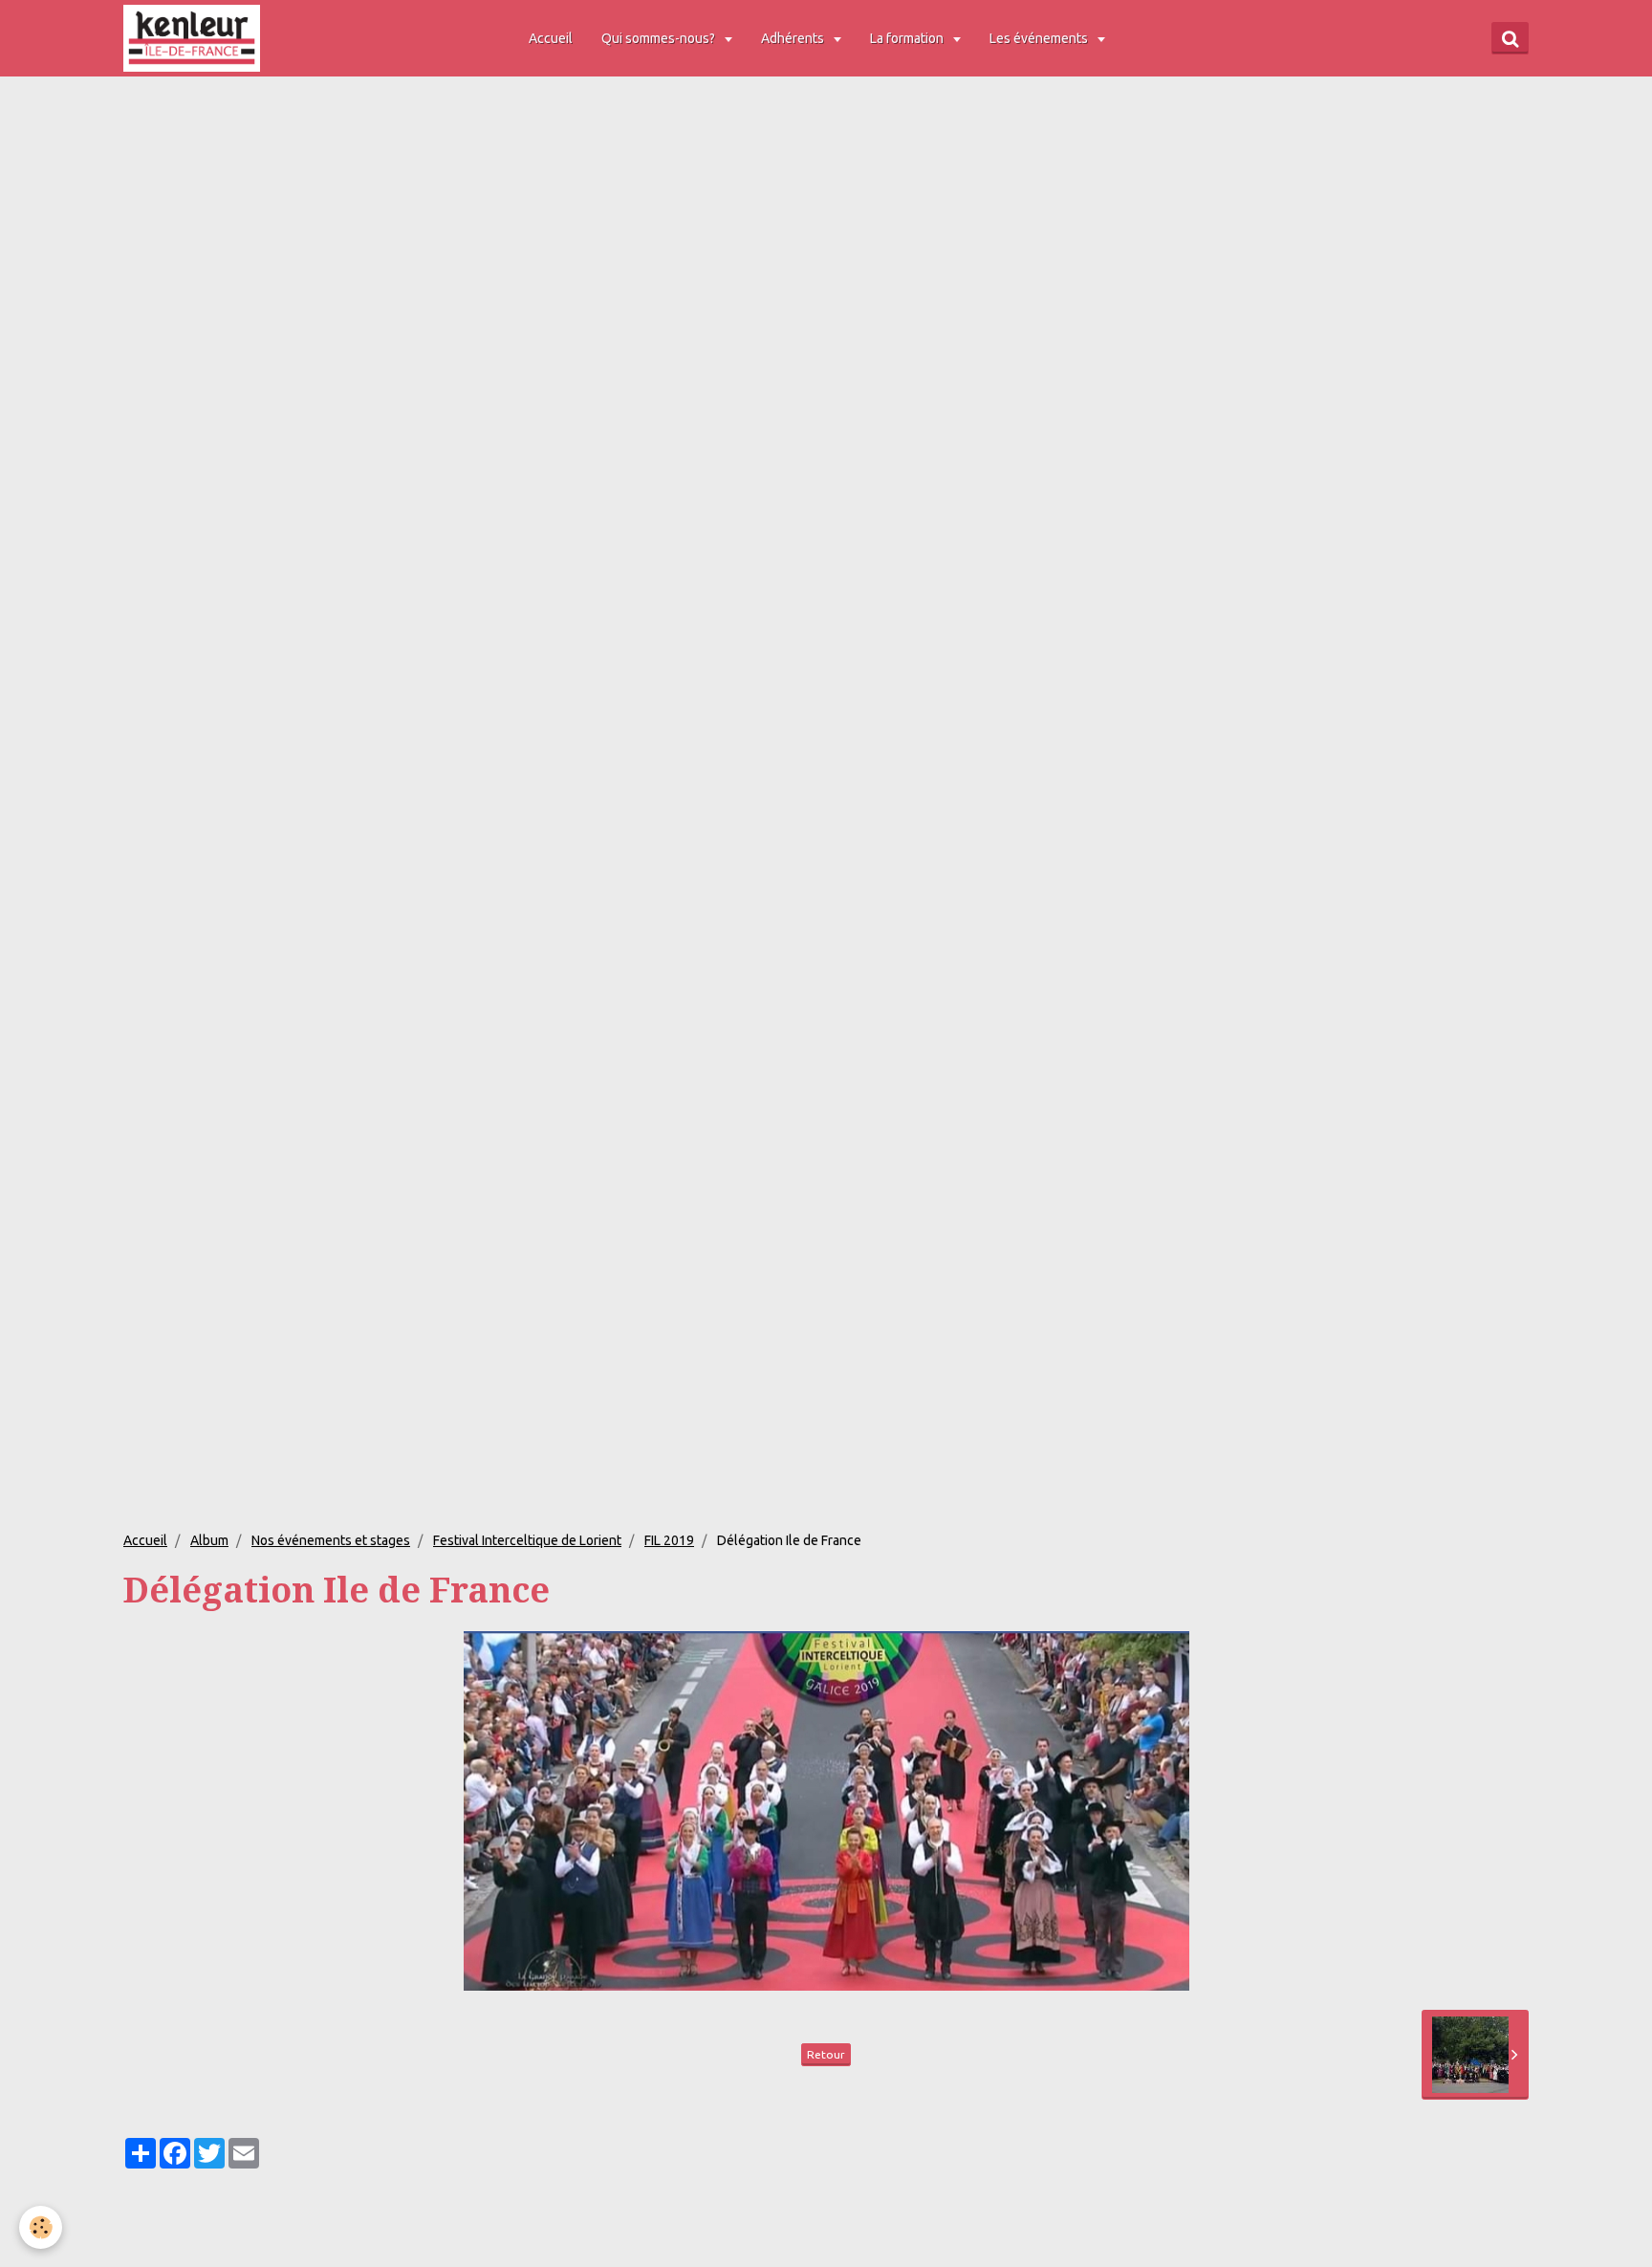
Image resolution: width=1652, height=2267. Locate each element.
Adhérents (794, 38)
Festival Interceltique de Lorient (527, 1540)
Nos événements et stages (331, 1540)
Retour (826, 2054)
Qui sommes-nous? (660, 38)
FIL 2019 (669, 1540)
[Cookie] (41, 2227)
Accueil (551, 38)
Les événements (1040, 38)
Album (209, 1540)
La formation (908, 38)
